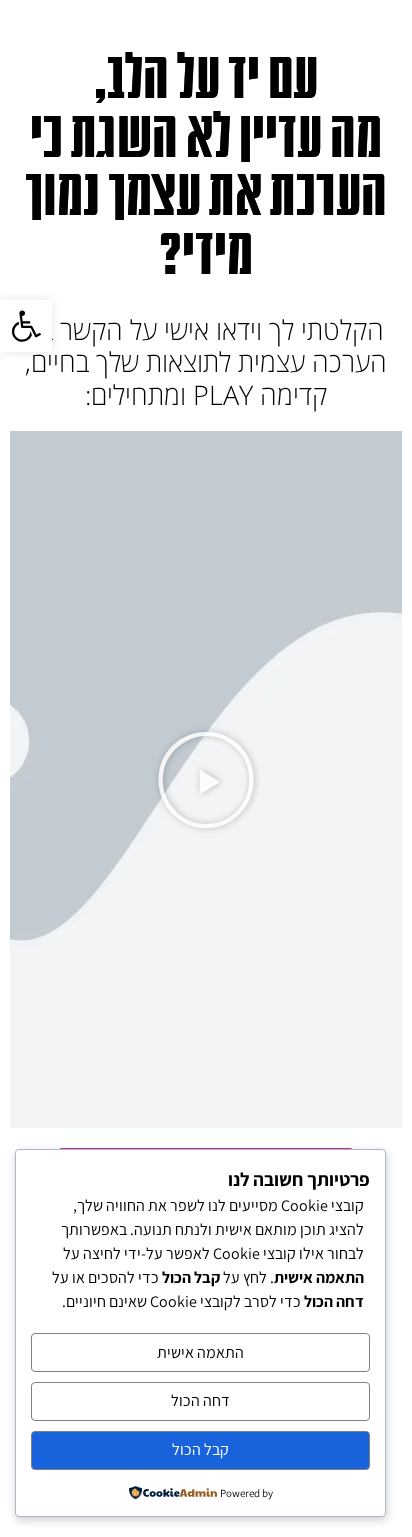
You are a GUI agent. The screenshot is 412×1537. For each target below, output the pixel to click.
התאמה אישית (200, 1352)
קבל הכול (200, 1449)
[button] (206, 780)
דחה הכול (200, 1400)
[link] (26, 326)
